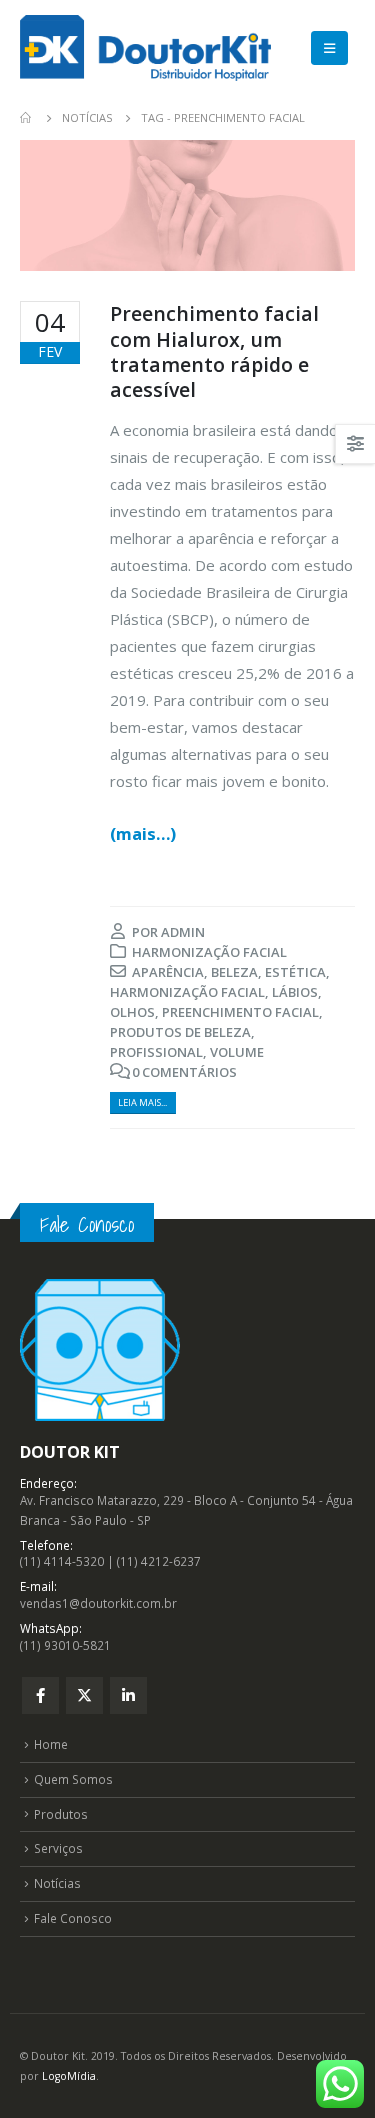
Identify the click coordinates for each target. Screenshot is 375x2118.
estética (295, 972)
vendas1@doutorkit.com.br (98, 1603)
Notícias (57, 1883)
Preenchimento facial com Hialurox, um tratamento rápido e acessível (214, 351)
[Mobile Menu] (329, 48)
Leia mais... (142, 1102)
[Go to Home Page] (27, 118)
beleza (234, 972)
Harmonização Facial (209, 952)
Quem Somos (73, 1779)
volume (237, 1052)
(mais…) (143, 833)
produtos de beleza (180, 1032)
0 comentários (184, 1072)
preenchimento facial (240, 1012)
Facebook (40, 1695)
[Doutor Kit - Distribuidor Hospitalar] (145, 48)
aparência (168, 972)
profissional (156, 1052)
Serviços (58, 1848)
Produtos (61, 1814)
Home (51, 1744)
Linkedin (128, 1695)
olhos (132, 1012)
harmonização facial (187, 992)
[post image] (187, 205)
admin (183, 932)
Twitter (84, 1695)
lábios (295, 992)
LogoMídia (69, 2076)
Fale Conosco (73, 1918)
